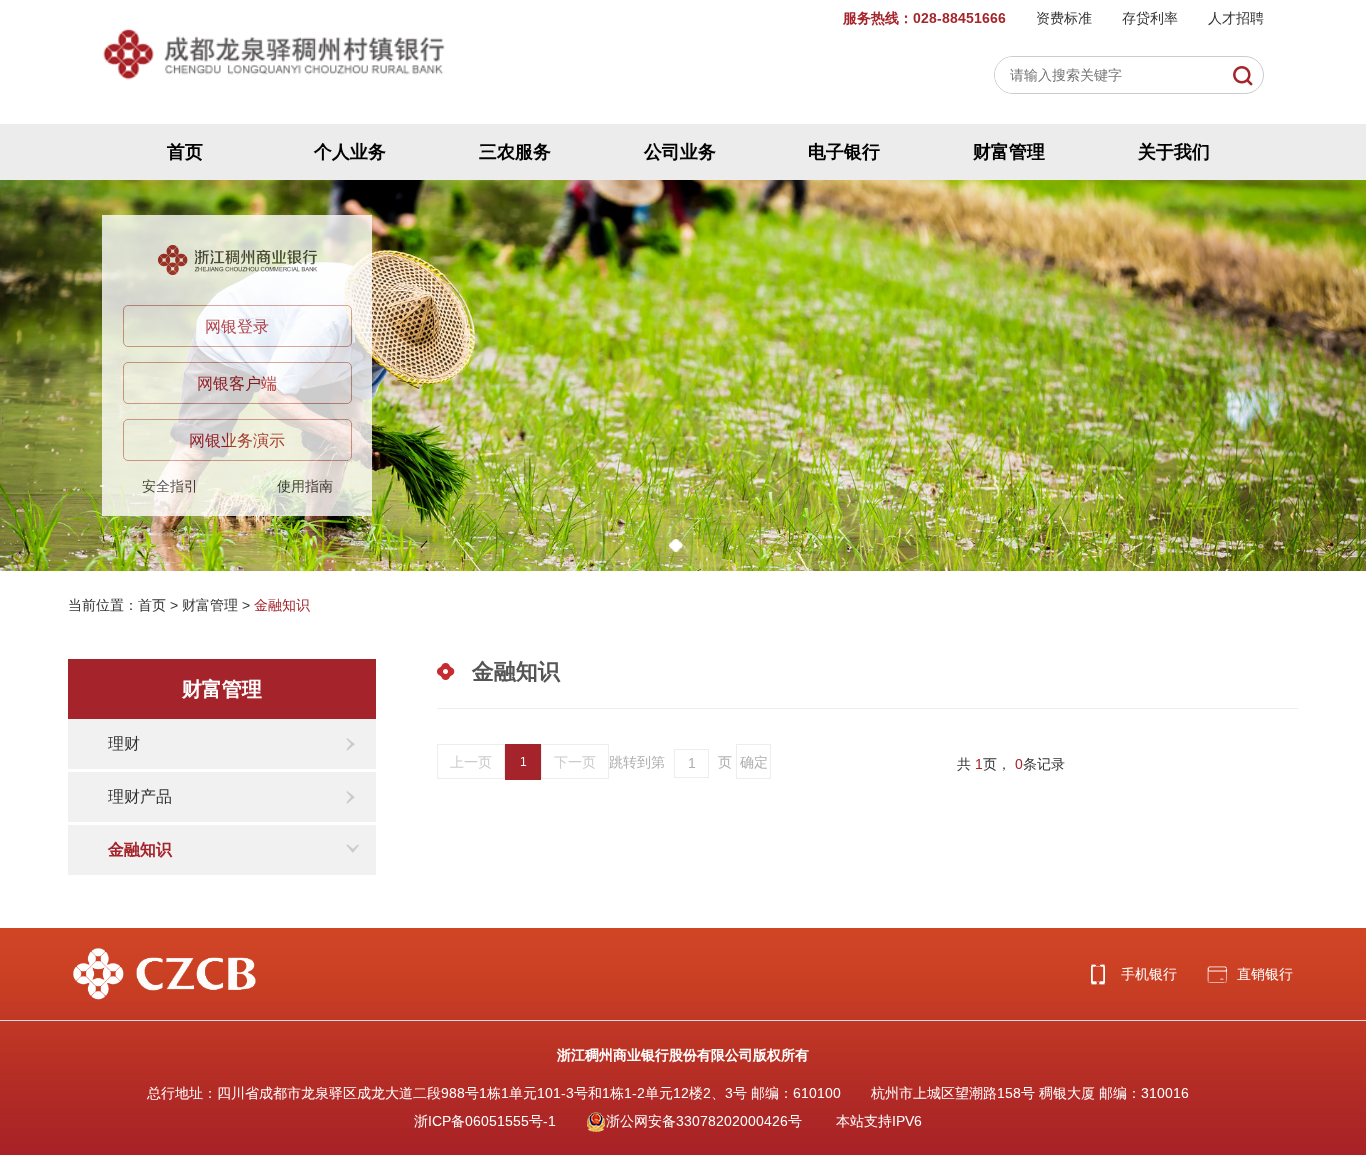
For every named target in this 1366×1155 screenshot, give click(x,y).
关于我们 (1174, 152)
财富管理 (1009, 152)
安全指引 (170, 486)
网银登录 (237, 326)
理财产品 (140, 796)
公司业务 (680, 152)
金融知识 (282, 605)
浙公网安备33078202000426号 (704, 1121)
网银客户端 (237, 383)
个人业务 (350, 152)
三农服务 (515, 152)
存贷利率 (1150, 18)
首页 (185, 152)
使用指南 (305, 486)
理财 (124, 743)
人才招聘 (1236, 18)
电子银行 (844, 152)
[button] (676, 545)
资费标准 (1064, 18)
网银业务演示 (237, 440)
